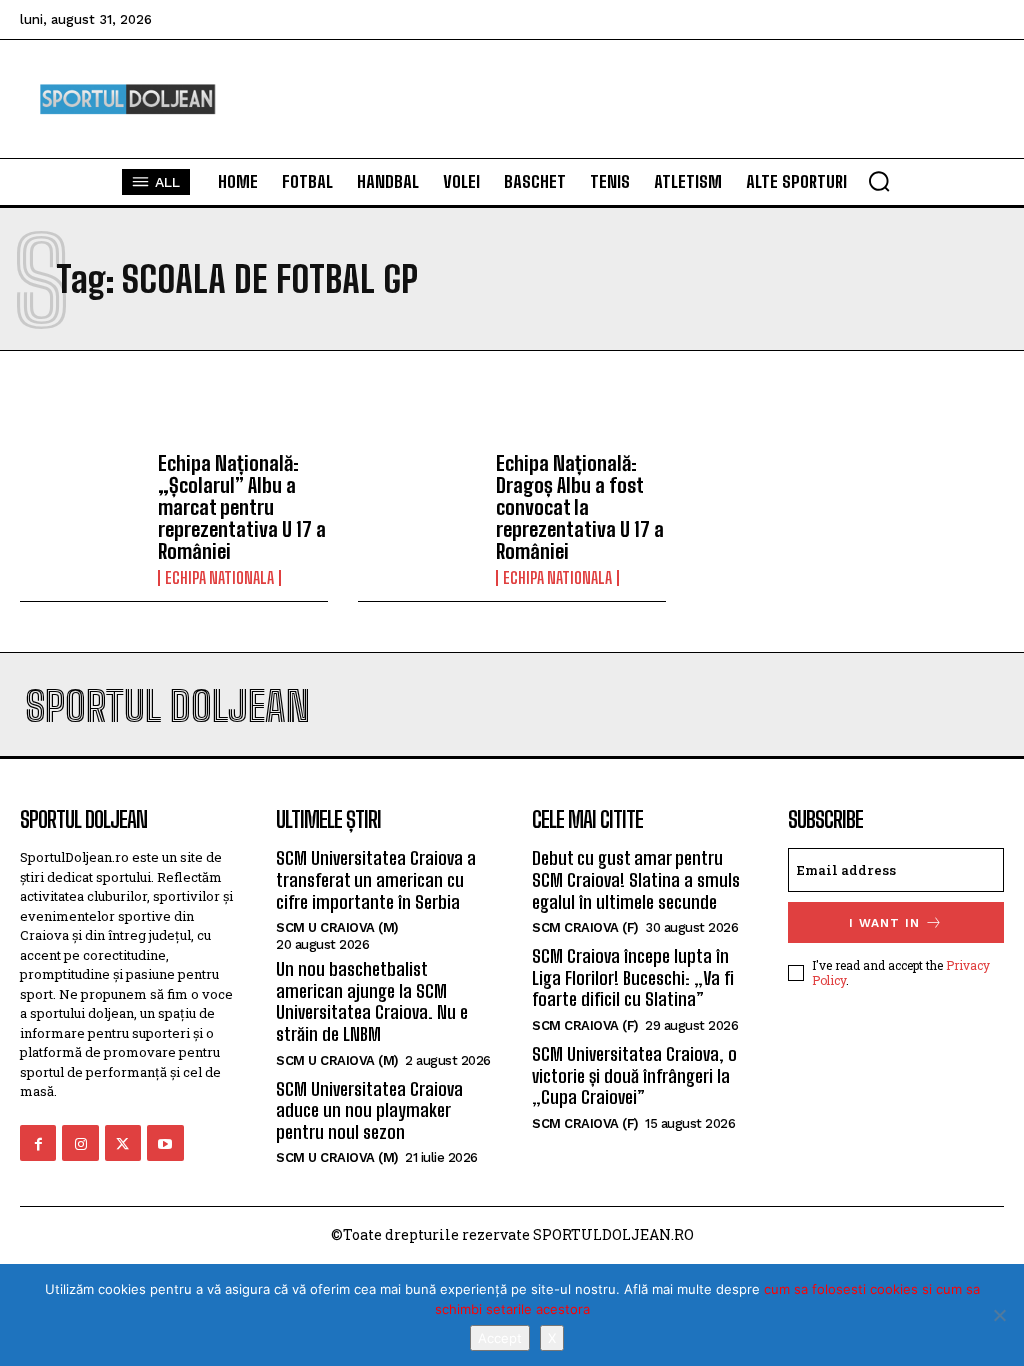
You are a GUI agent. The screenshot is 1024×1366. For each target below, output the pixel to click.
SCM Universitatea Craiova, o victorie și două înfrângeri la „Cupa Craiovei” (634, 1075)
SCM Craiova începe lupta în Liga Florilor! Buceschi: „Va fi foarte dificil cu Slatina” (633, 977)
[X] (999, 1315)
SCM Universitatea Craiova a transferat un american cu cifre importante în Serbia (376, 879)
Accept (500, 1338)
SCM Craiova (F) (585, 927)
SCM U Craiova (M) (337, 927)
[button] (879, 181)
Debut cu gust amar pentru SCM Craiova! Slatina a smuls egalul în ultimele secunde (636, 879)
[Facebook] (38, 1143)
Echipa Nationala (219, 578)
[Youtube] (165, 1143)
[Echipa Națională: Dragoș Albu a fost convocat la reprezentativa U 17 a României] (419, 501)
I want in (884, 923)
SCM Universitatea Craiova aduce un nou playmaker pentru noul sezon (369, 1110)
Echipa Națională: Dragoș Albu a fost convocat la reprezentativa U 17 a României (580, 507)
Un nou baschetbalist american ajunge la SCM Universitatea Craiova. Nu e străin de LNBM (372, 1001)
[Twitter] (123, 1143)
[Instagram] (80, 1143)
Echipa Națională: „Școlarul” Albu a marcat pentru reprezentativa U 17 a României (242, 507)
